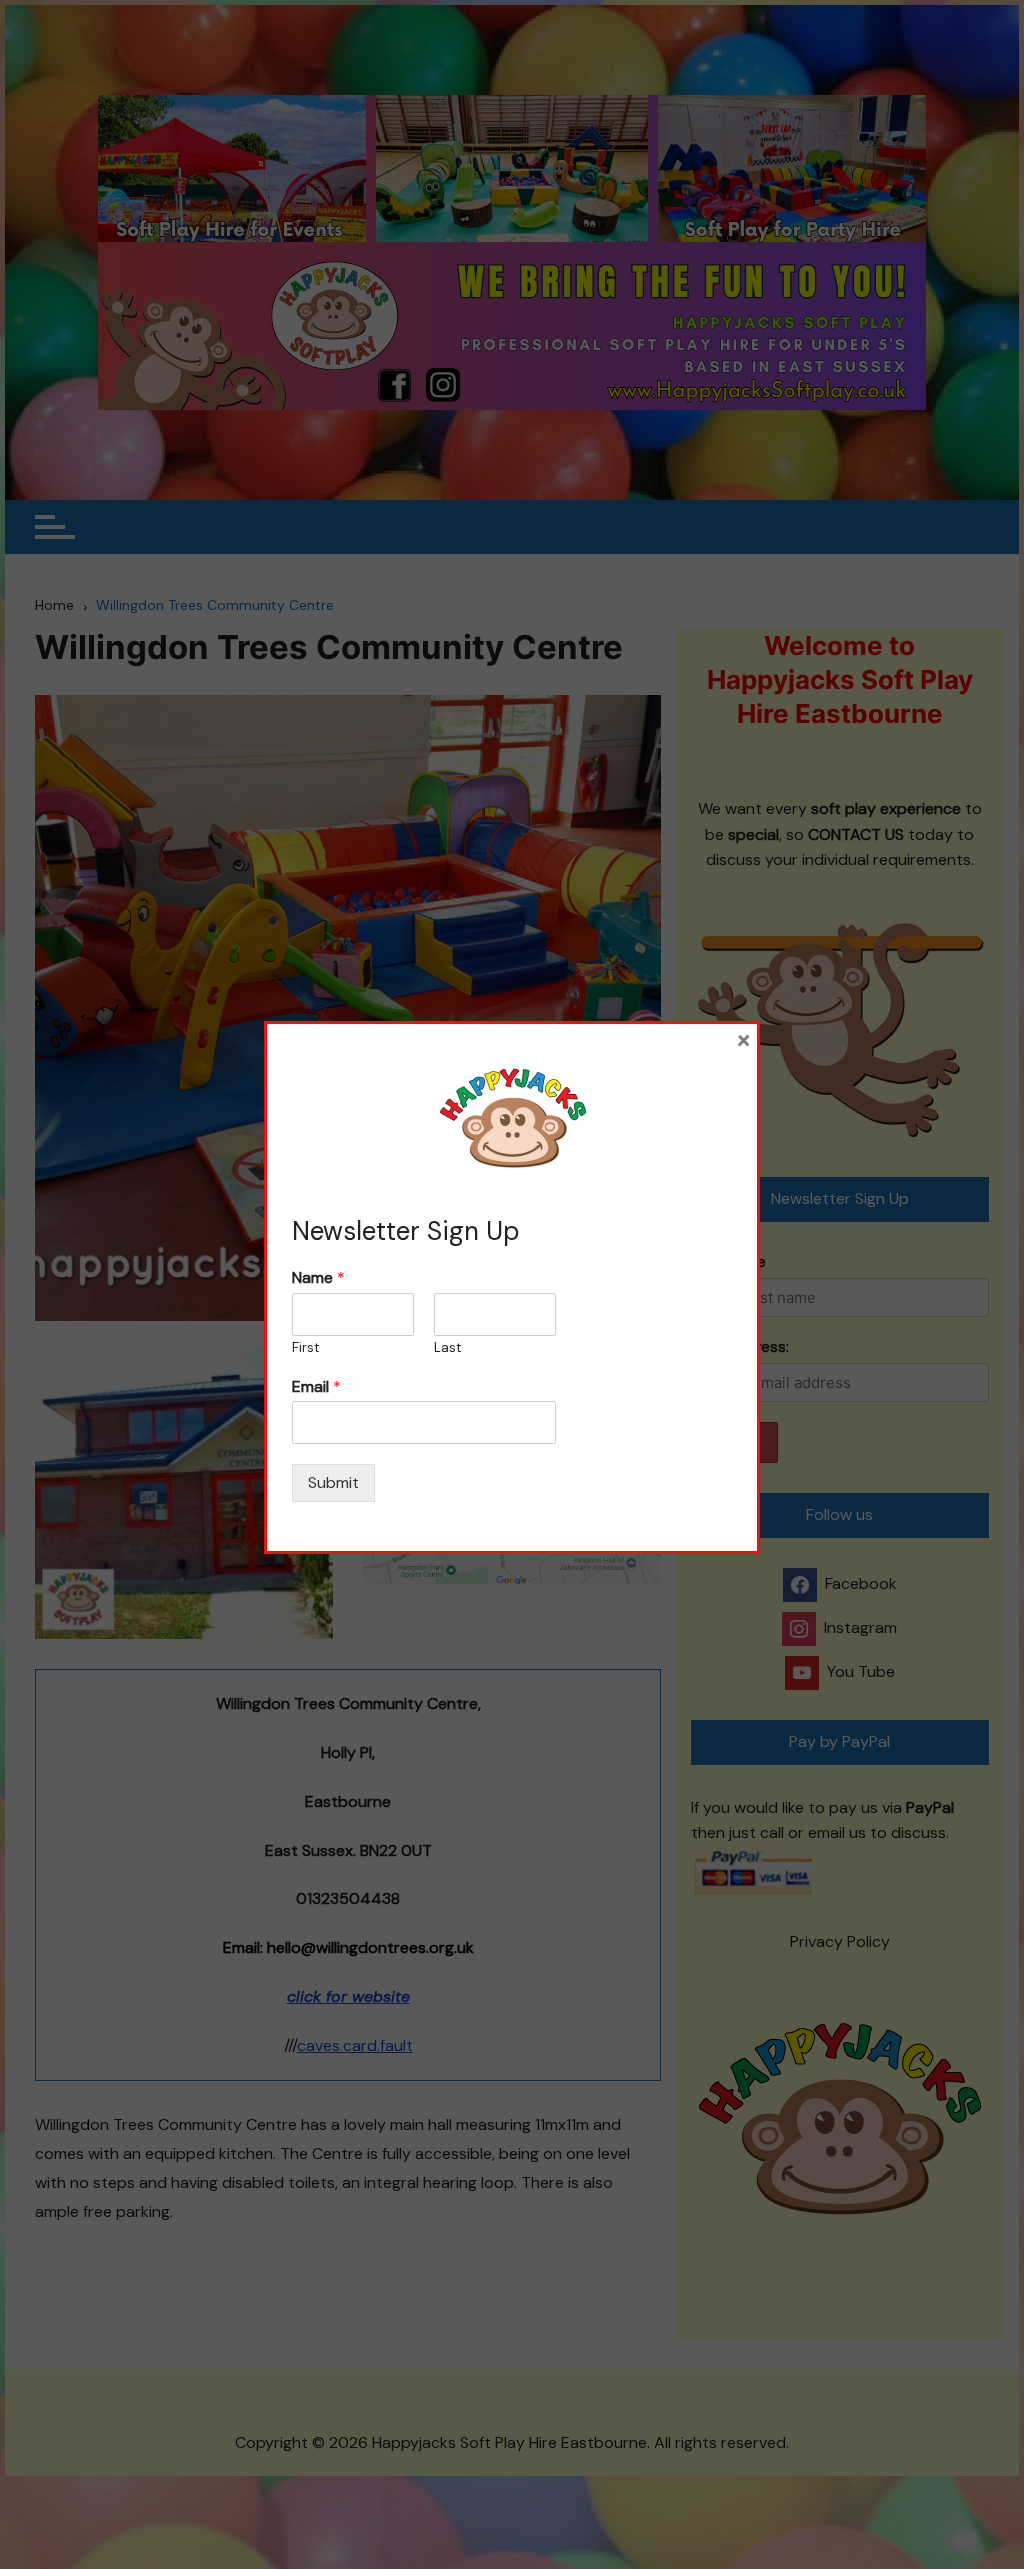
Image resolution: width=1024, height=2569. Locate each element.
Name (318, 1278)
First (305, 1348)
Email (316, 1387)
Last (447, 1348)
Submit (333, 1482)
